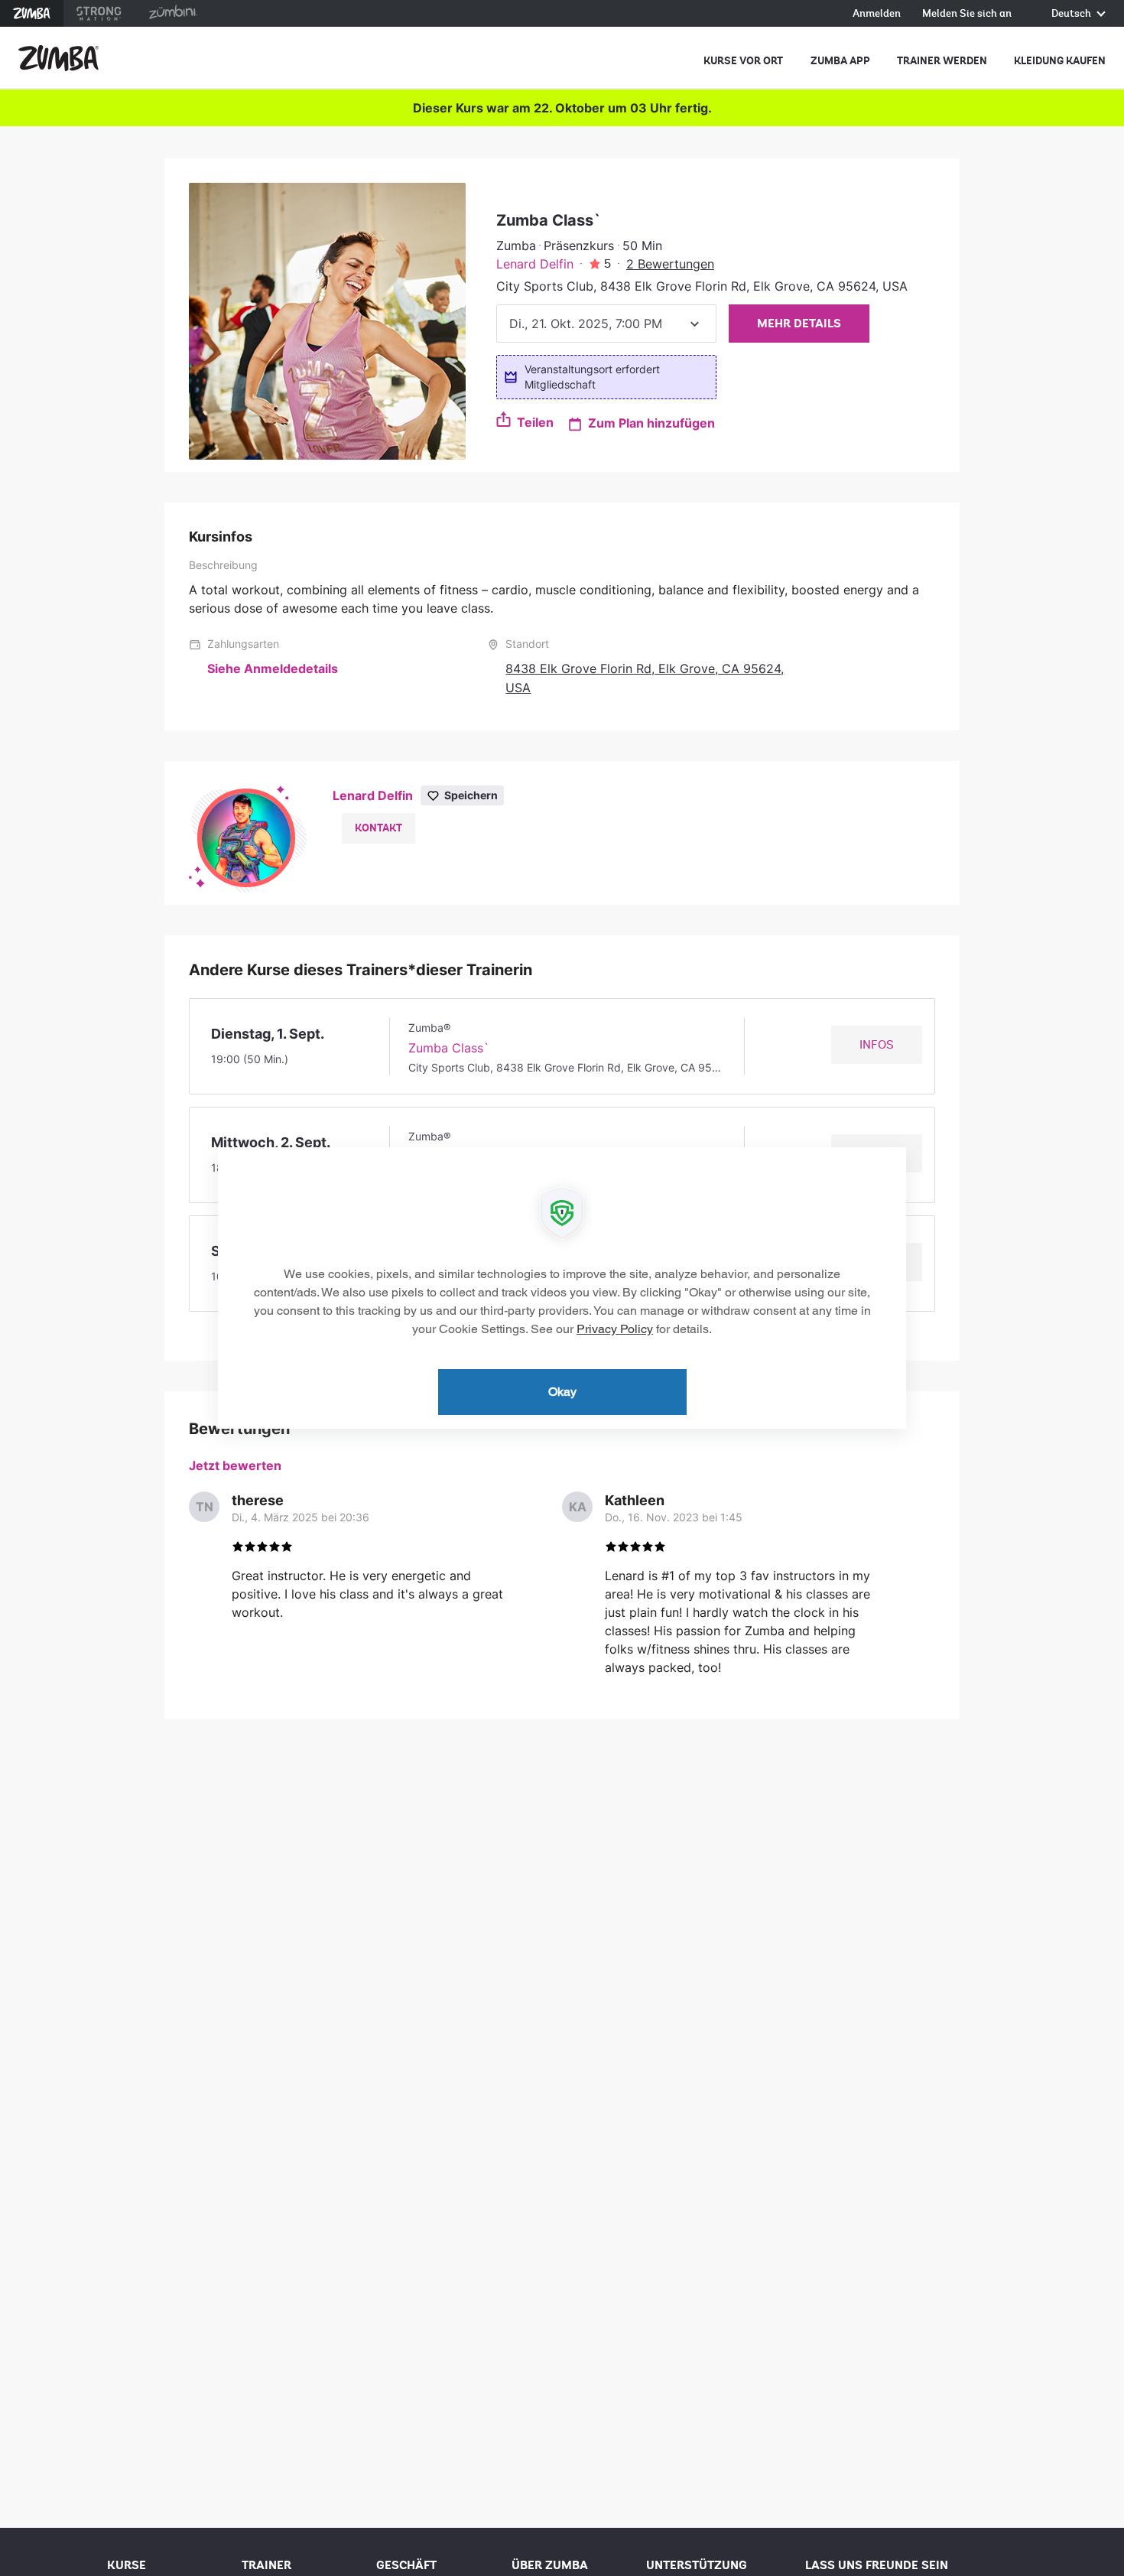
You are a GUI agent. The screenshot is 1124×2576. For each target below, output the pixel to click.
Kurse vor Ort (743, 61)
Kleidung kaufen (1060, 61)
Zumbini (173, 13)
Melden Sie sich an (967, 14)
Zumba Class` (449, 1048)
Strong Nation (99, 13)
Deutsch (1072, 14)
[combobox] (606, 324)
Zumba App (840, 61)
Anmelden (877, 14)
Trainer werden (942, 61)
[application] (562, 1288)
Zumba (32, 13)
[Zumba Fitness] (58, 58)
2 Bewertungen (670, 264)
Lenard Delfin (535, 264)
